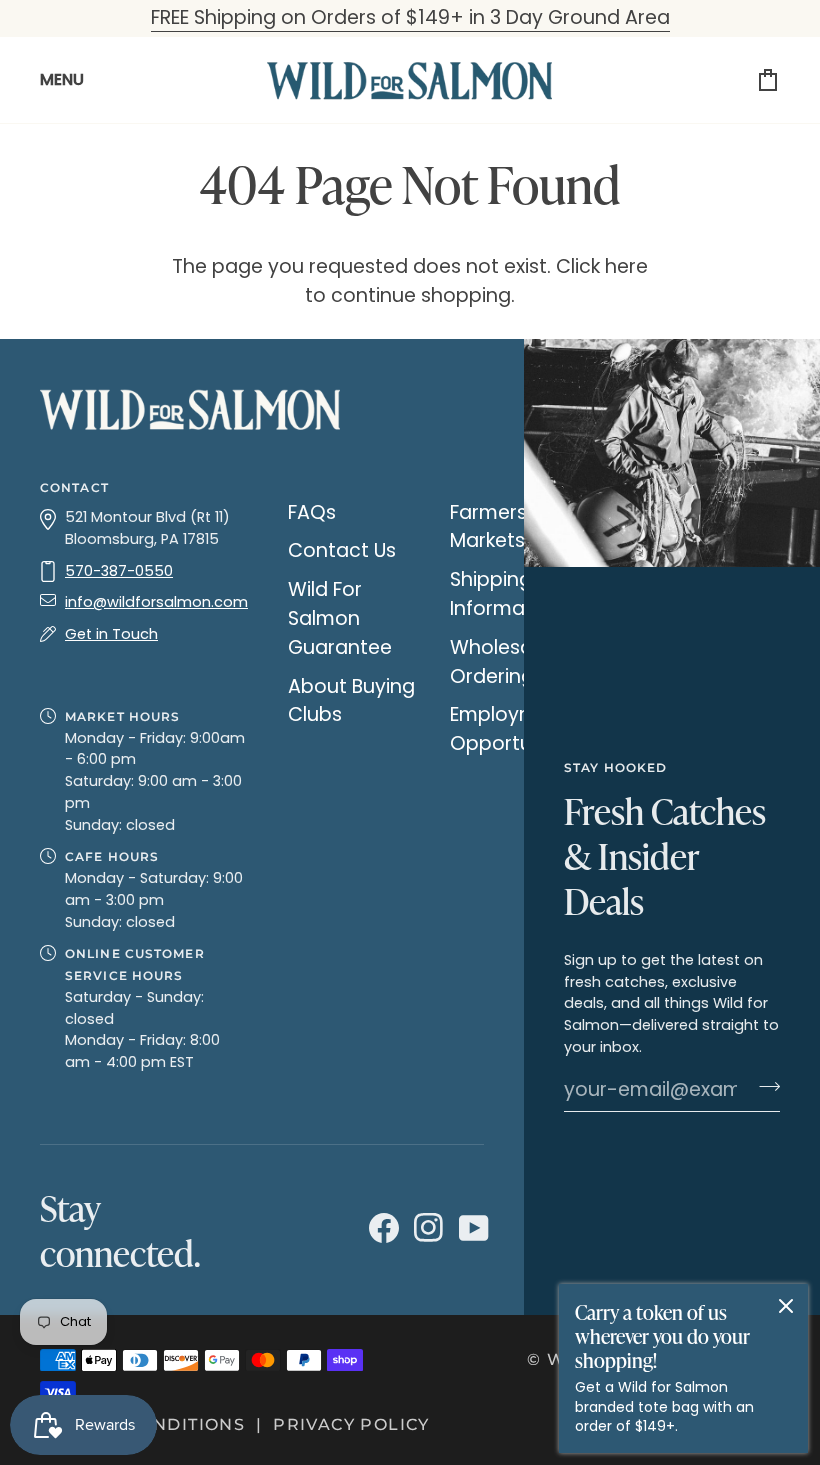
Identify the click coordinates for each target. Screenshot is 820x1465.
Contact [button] (74, 487)
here (626, 266)
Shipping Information (506, 594)
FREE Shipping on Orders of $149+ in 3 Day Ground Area (410, 17)
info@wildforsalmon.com (156, 602)
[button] (144, 671)
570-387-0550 (119, 571)
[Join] (763, 1087)
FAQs (312, 512)
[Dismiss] (786, 1306)
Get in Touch (111, 634)
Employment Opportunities (516, 729)
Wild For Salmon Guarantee (340, 618)
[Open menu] (70, 80)
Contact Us (342, 550)
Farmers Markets (488, 527)
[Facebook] (381, 1229)
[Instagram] (426, 1229)
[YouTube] (471, 1229)
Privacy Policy (351, 1424)
